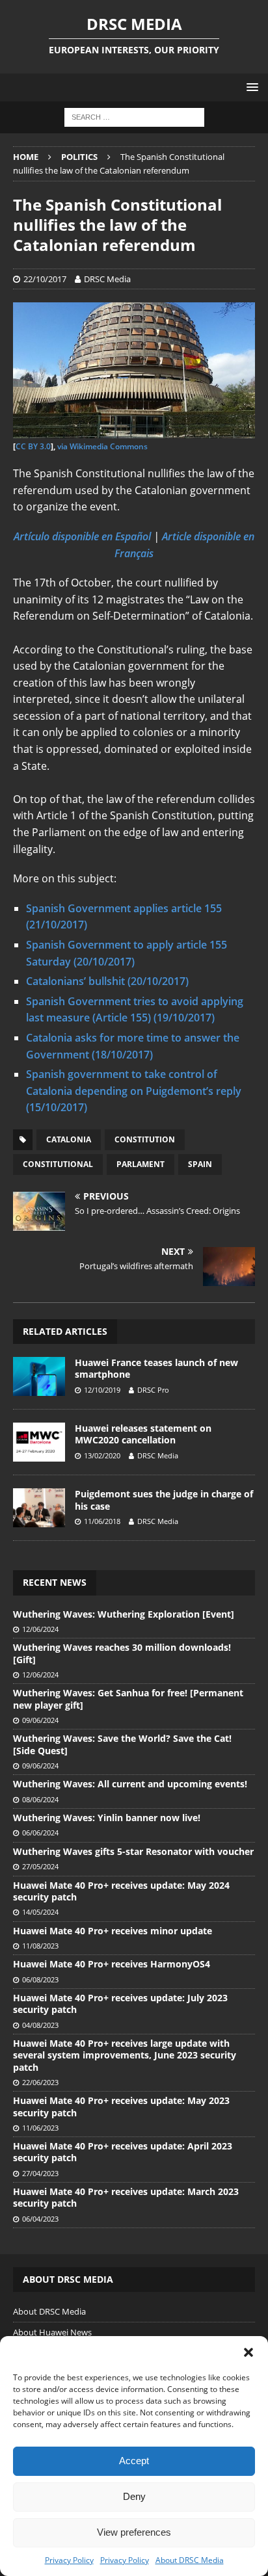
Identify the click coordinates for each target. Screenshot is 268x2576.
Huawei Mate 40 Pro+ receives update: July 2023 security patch (120, 2004)
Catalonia (69, 1139)
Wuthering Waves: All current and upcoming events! (130, 1784)
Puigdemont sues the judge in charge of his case (164, 1500)
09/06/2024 (40, 1720)
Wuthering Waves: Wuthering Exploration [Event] (124, 1614)
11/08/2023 (40, 1946)
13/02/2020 (102, 1455)
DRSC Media (107, 279)
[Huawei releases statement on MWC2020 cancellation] (39, 1442)
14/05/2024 (40, 1912)
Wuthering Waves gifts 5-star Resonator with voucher (133, 1851)
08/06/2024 (40, 1799)
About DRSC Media (190, 2560)
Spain (200, 1164)
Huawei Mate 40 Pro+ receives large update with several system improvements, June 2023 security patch (125, 2055)
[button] (248, 2352)
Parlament (141, 1164)
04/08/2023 (40, 2025)
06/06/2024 (40, 1833)
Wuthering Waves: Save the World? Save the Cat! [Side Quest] (122, 1744)
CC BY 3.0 (33, 446)
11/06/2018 (102, 1521)
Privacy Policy (69, 2560)
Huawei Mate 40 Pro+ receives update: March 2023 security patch (126, 2197)
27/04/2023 (40, 2173)
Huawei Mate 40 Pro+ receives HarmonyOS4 (112, 1964)
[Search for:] (134, 117)
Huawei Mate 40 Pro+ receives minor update (113, 1931)
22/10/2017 (45, 279)
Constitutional (58, 1164)
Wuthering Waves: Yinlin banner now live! (107, 1818)
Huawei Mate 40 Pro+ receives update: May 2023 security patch (121, 2106)
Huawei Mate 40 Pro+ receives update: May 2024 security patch (121, 1891)
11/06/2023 (40, 2128)
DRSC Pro (153, 1390)
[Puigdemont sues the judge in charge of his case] (39, 1508)
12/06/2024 (40, 1629)
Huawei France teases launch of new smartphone (156, 1368)
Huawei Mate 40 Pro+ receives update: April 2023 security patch (123, 2152)
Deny (134, 2496)
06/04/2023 (40, 2219)
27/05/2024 (40, 1866)
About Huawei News (52, 2332)
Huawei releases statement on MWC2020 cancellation (143, 1434)
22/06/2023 (40, 2082)
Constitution (145, 1139)
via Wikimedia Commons (102, 446)
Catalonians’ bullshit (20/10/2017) (107, 981)
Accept (134, 2461)
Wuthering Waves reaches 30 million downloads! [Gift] (122, 1653)
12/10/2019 (102, 1390)
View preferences (134, 2532)
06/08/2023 (40, 1979)
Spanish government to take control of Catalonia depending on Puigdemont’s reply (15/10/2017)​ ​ (134, 1091)
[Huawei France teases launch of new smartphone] (39, 1376)
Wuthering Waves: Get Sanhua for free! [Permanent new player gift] (128, 1699)
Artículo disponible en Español (82, 536)
